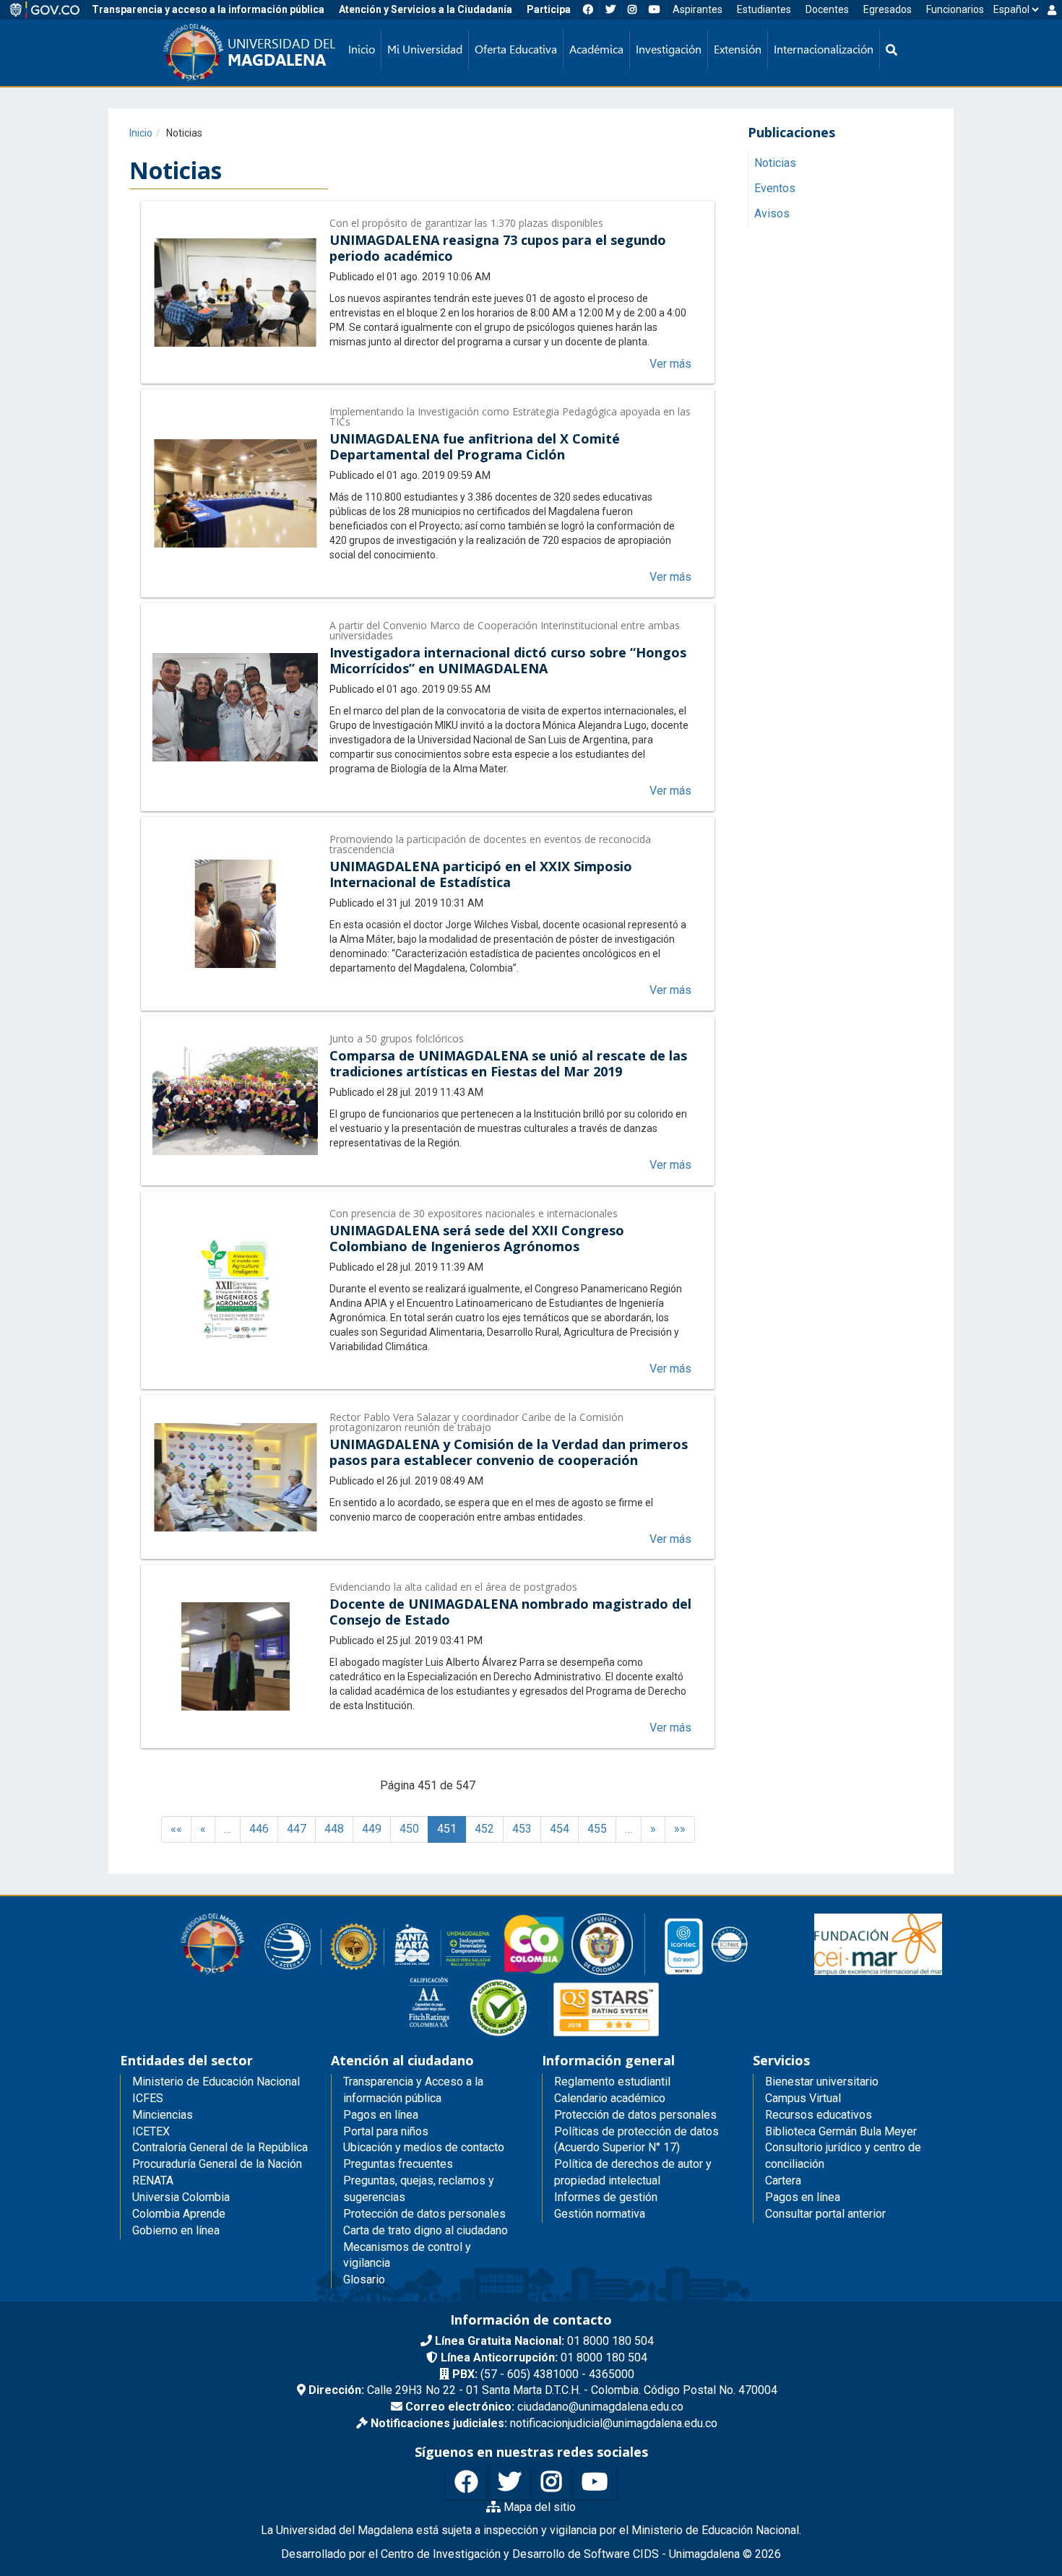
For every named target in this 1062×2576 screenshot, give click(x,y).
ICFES (148, 2098)
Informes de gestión (606, 2197)
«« (176, 1829)
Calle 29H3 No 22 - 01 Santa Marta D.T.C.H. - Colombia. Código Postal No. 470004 (543, 2390)
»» (680, 1829)
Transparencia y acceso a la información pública (208, 9)
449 (372, 1829)
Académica (596, 49)
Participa (549, 9)
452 (484, 1829)
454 (560, 1829)
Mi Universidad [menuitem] (425, 49)
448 (334, 1829)
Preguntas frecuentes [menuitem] (398, 2164)
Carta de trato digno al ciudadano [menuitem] (426, 2230)
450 (409, 1829)
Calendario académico (610, 2098)
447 (297, 1829)
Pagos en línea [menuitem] (381, 2115)
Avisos (772, 214)
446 (259, 1829)
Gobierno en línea (176, 2230)
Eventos (775, 189)
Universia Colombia (181, 2197)
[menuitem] (892, 50)
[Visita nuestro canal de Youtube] (595, 2482)
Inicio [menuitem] (362, 49)
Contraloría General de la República (220, 2147)
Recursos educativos (819, 2115)
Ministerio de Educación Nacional (216, 2082)
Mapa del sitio (538, 2507)
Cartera (783, 2180)
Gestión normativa (600, 2214)
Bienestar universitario (822, 2082)
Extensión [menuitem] (738, 49)
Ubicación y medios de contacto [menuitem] (424, 2147)
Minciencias (163, 2115)
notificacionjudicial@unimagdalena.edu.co (544, 2423)
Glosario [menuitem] (364, 2279)
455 (597, 1829)
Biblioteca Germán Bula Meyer (841, 2131)
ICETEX (151, 2131)
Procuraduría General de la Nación (217, 2164)
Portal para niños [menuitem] (386, 2131)
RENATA (153, 2180)
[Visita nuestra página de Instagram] (551, 2482)
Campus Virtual (803, 2098)
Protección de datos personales (635, 2115)
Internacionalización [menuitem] (824, 49)
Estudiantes (764, 9)
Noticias (775, 164)
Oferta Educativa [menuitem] (516, 49)
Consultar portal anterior (825, 2214)
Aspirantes (698, 9)
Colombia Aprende (179, 2214)
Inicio (141, 133)
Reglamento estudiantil (612, 2082)
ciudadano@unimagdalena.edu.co (544, 2407)
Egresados (888, 9)
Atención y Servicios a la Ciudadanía (426, 9)
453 (522, 1829)
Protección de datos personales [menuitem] (424, 2214)
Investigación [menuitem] (669, 49)
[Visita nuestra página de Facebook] (466, 2482)
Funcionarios (955, 9)
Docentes (827, 9)
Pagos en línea (803, 2197)
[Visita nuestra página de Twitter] (509, 2482)
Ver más (670, 364)
